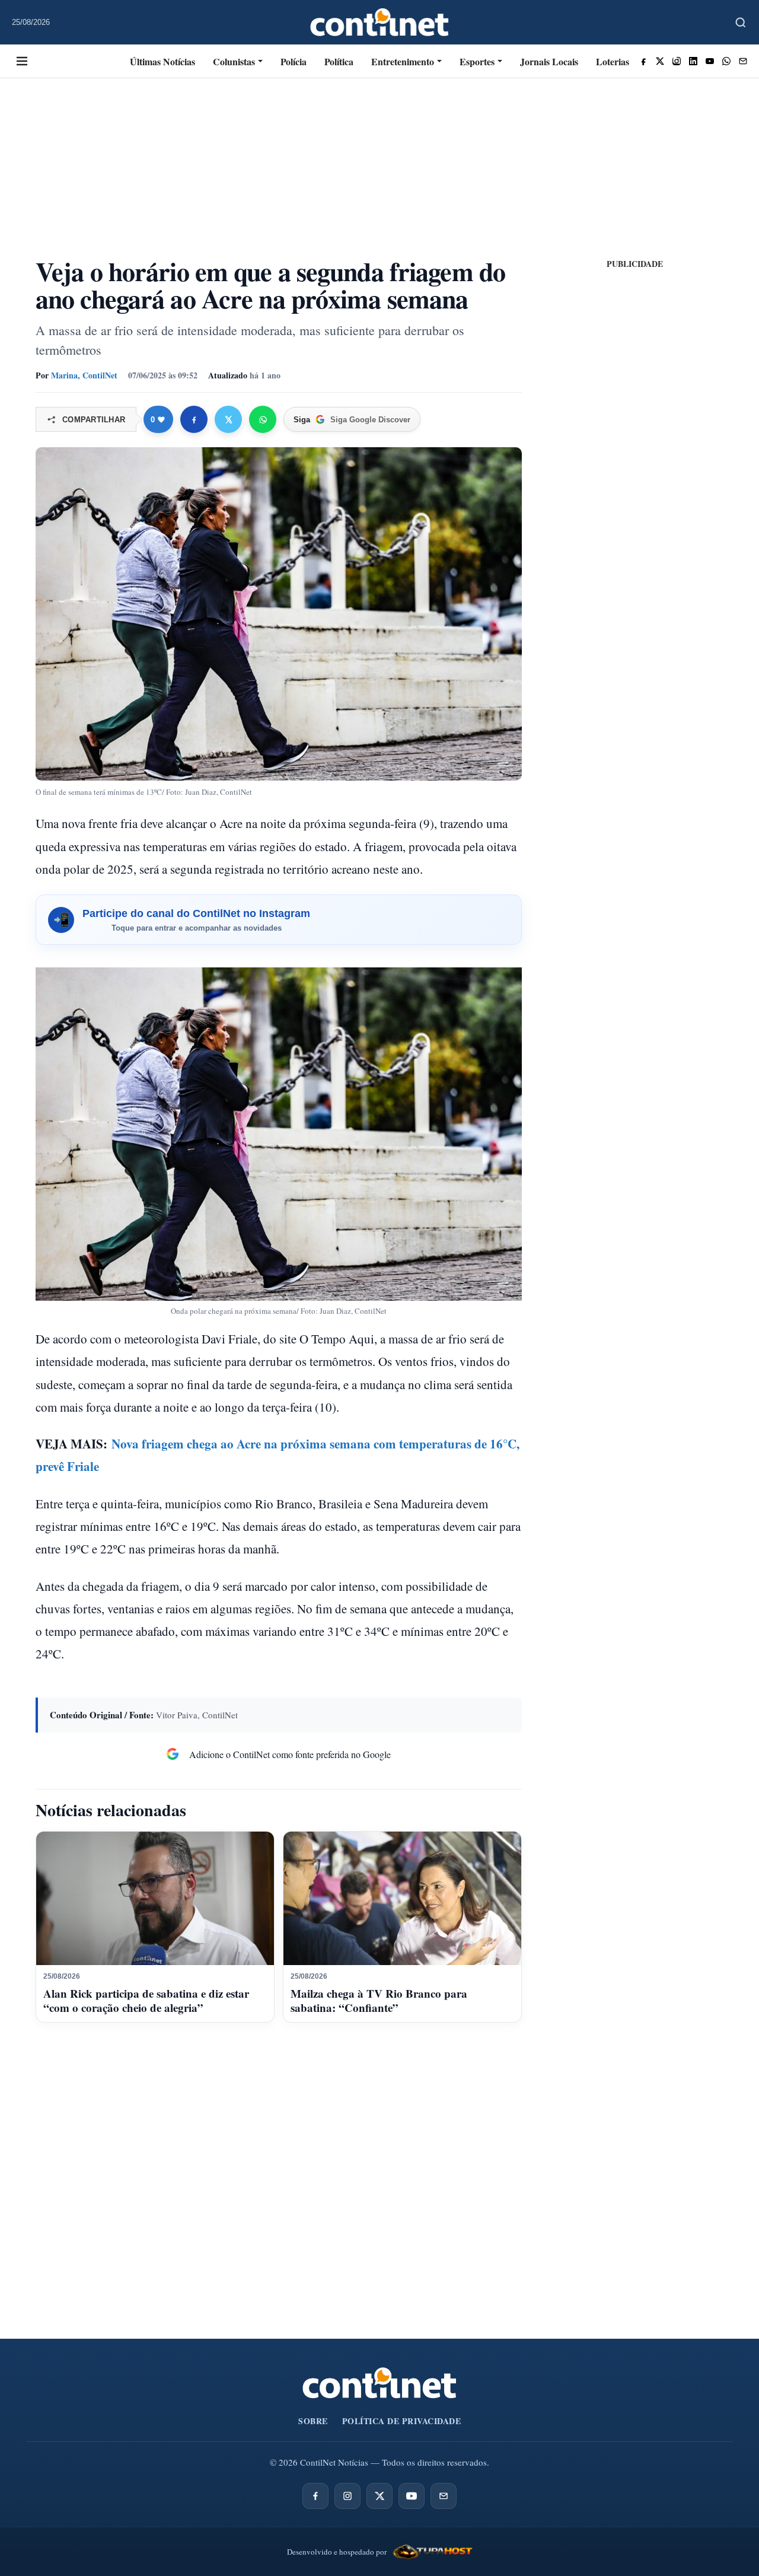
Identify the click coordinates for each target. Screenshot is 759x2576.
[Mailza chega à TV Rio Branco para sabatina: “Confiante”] (402, 1899)
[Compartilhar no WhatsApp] (263, 419)
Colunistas (234, 61)
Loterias (613, 61)
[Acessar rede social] (643, 61)
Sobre (313, 2421)
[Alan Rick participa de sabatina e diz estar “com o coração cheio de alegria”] (155, 1899)
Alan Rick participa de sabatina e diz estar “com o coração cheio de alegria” (146, 2000)
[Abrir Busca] (741, 23)
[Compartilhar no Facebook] (194, 419)
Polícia (294, 61)
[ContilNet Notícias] (380, 22)
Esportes (477, 61)
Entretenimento (403, 61)
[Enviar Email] (743, 61)
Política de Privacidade (402, 2421)
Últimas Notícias (162, 61)
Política (339, 61)
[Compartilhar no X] (228, 419)
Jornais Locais (549, 61)
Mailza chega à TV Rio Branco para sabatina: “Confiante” (379, 2000)
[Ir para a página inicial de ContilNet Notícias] (379, 2383)
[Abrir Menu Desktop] (22, 61)
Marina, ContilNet (84, 375)
